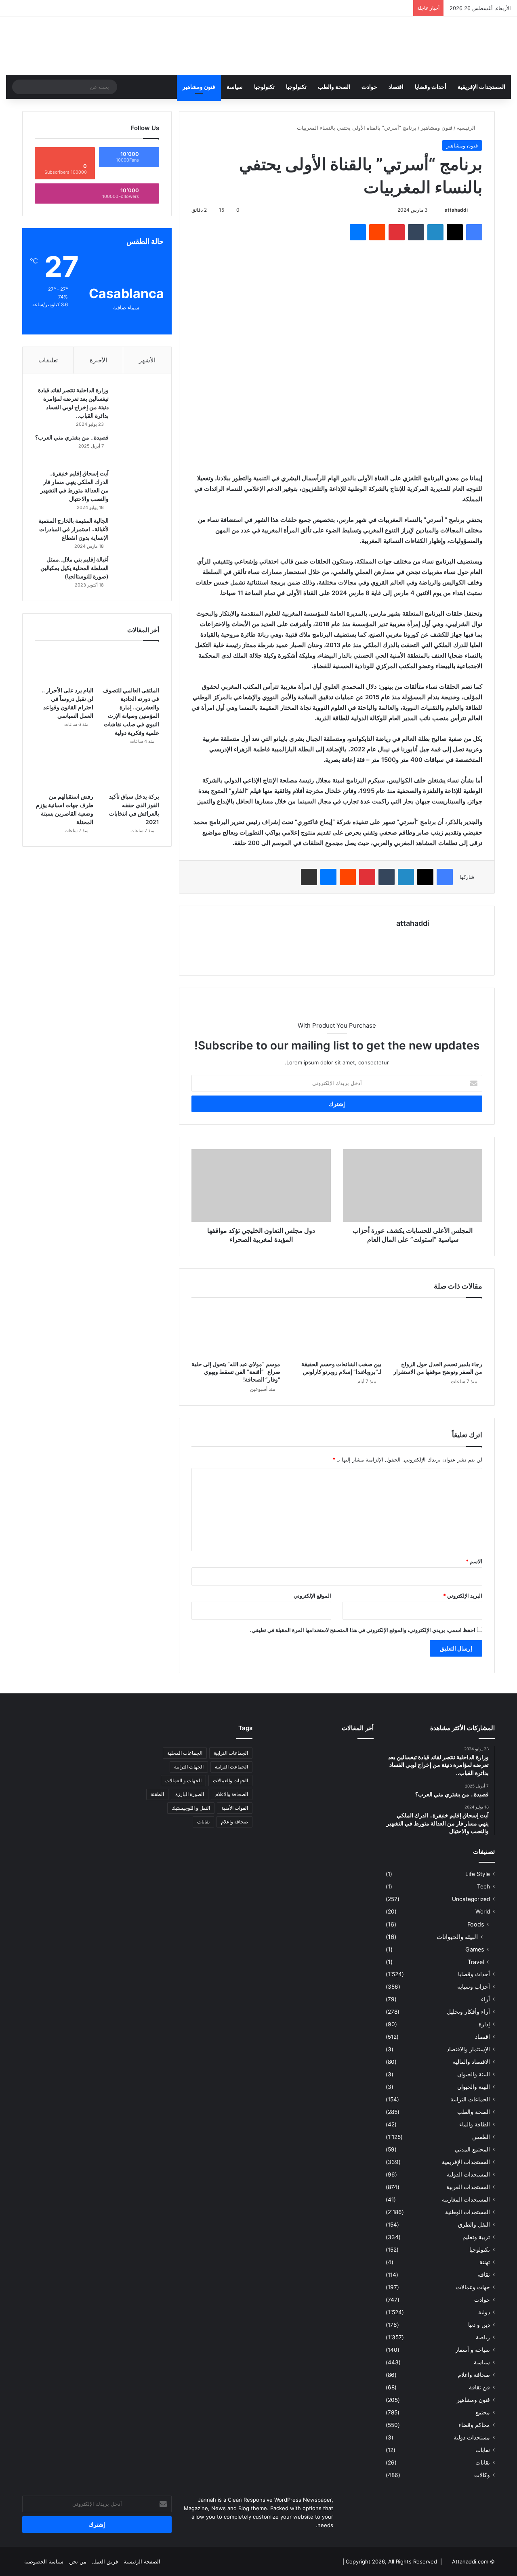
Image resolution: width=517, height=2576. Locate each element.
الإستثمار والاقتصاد (468, 2049)
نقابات (483, 2462)
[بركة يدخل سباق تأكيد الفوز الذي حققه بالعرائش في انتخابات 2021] (130, 772)
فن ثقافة (479, 2387)
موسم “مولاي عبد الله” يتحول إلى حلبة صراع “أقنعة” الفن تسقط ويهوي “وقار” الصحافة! (236, 1372)
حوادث (369, 87)
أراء (485, 1999)
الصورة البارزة (190, 1794)
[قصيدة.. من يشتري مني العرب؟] (137, 449)
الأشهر (147, 360)
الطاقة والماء (475, 2124)
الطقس (481, 2137)
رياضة (483, 2337)
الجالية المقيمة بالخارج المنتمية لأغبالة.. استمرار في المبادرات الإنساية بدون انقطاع (74, 529)
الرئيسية (467, 128)
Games (475, 1949)
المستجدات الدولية (468, 2174)
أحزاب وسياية (474, 1987)
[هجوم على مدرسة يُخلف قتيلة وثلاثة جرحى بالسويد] (319, 1801)
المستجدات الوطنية (468, 2212)
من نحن (78, 2561)
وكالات (482, 2475)
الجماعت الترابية (231, 1767)
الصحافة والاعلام (232, 1794)
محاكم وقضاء (474, 2425)
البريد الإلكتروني (463, 1596)
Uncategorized (471, 1899)
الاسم (474, 1561)
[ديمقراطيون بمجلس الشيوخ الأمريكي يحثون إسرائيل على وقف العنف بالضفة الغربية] (282, 1801)
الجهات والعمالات (230, 1780)
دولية (484, 2312)
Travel (476, 1962)
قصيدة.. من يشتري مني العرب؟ (72, 437)
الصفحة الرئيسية (142, 2561)
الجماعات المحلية (185, 1753)
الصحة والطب (334, 87)
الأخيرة (98, 360)
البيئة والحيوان (474, 2074)
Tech (483, 1886)
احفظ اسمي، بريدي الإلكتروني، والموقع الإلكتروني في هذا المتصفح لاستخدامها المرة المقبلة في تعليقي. (363, 1630)
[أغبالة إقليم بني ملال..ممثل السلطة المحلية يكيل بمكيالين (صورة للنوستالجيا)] (137, 571)
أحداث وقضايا (431, 87)
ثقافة (484, 2275)
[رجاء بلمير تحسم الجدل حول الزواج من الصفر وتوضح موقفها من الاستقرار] (438, 1331)
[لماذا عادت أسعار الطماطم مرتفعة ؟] (356, 1801)
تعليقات (48, 360)
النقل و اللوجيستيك (191, 1808)
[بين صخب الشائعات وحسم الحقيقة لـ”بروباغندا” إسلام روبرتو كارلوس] (337, 1331)
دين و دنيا (479, 2325)
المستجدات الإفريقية (481, 87)
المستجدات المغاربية (466, 2200)
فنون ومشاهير (199, 87)
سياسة (235, 87)
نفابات (483, 2450)
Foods (476, 1924)
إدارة (484, 2024)
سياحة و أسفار (473, 2350)
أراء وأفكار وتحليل (468, 2012)
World (483, 1911)
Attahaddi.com (470, 2561)
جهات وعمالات (473, 2287)
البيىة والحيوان (474, 2087)
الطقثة (157, 1794)
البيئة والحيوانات (457, 1937)
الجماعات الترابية (470, 2099)
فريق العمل (105, 2561)
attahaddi (456, 210)
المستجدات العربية (468, 2187)
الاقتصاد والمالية (471, 2062)
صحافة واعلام (474, 2375)
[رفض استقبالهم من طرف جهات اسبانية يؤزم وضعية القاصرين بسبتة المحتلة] (64, 772)
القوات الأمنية (235, 1808)
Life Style (478, 1874)
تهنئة (485, 2262)
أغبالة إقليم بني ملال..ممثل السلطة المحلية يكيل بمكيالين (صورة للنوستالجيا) (75, 568)
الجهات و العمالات (183, 1780)
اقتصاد (396, 87)
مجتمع (483, 2412)
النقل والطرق (474, 2225)
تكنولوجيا (296, 87)
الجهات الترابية (189, 1767)
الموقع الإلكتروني (312, 1596)
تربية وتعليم (476, 2237)
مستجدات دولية (472, 2437)
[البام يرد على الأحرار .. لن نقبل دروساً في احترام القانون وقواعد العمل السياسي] (64, 666)
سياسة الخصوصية (44, 2561)
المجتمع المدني (472, 2149)
